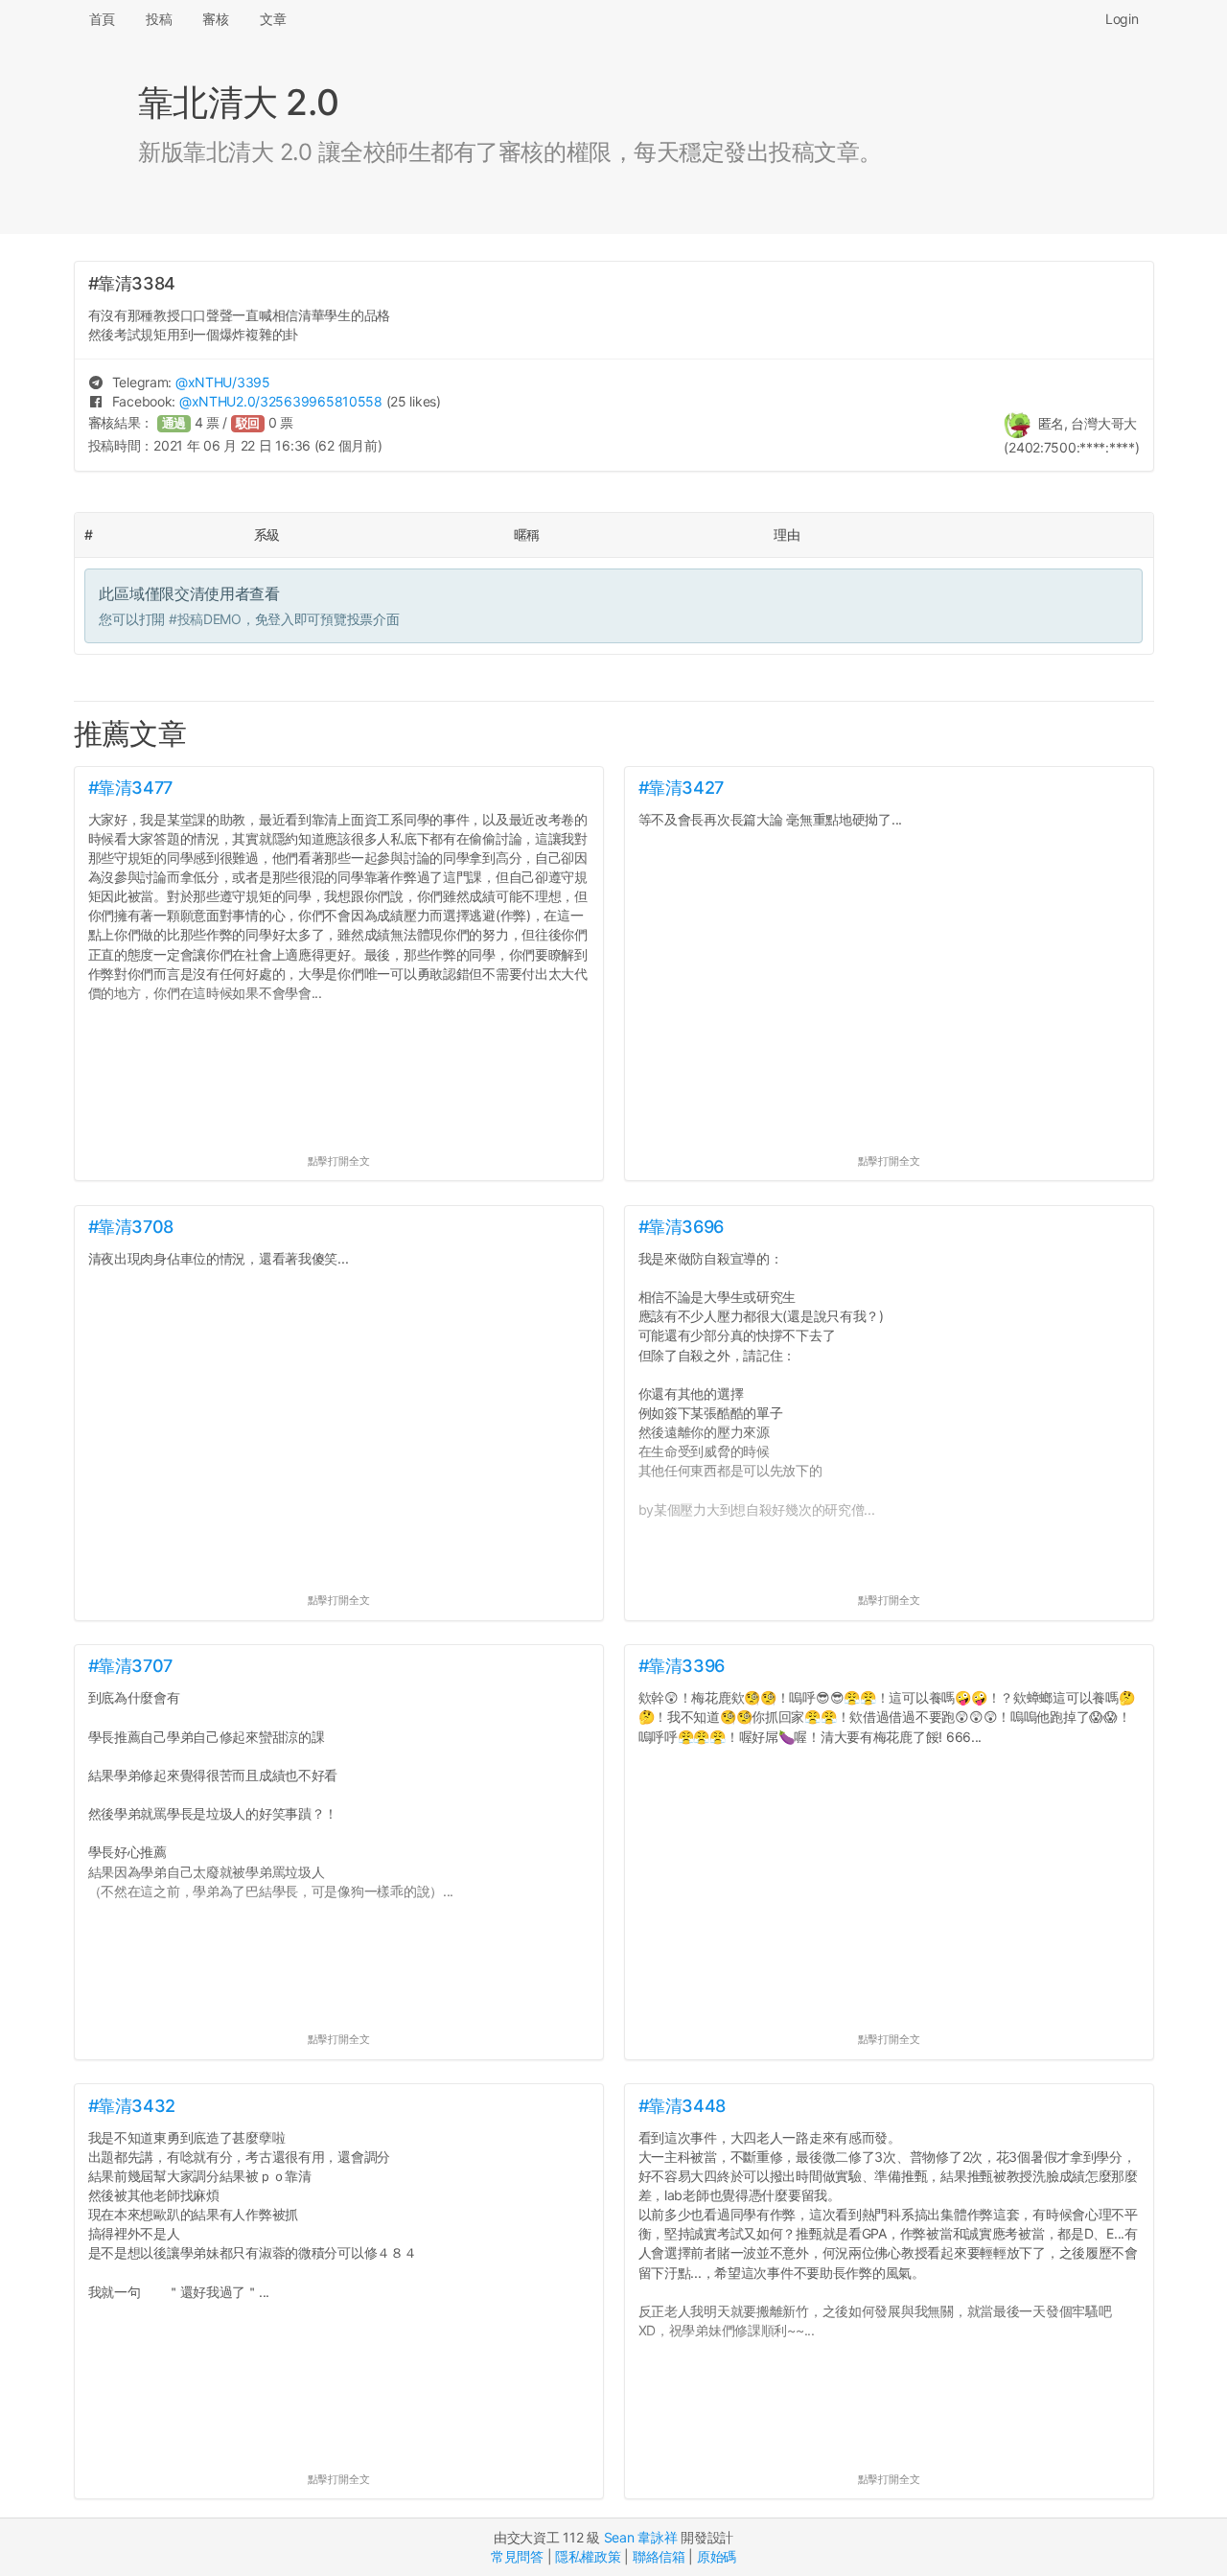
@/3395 (223, 382)
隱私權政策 (588, 2556)
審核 (215, 19)
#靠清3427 (681, 788)
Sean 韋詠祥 (641, 2537)
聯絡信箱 (659, 2556)
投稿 (159, 19)
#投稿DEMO (205, 619)
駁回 (248, 423)
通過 (174, 423)
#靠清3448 (682, 2106)
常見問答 (517, 2556)
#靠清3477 (130, 788)
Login (1122, 19)
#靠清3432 (132, 2106)
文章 (273, 19)
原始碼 (717, 2556)
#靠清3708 (131, 1227)
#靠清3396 (682, 1666)
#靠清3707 (130, 1666)
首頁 (102, 19)
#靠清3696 (681, 1227)
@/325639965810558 (281, 401)
